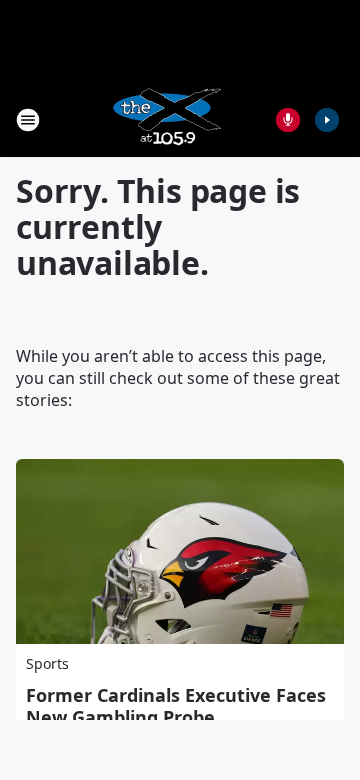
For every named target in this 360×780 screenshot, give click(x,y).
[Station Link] (166, 119)
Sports (47, 663)
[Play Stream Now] (327, 120)
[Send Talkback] (288, 120)
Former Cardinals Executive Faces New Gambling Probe (176, 706)
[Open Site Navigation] (28, 120)
